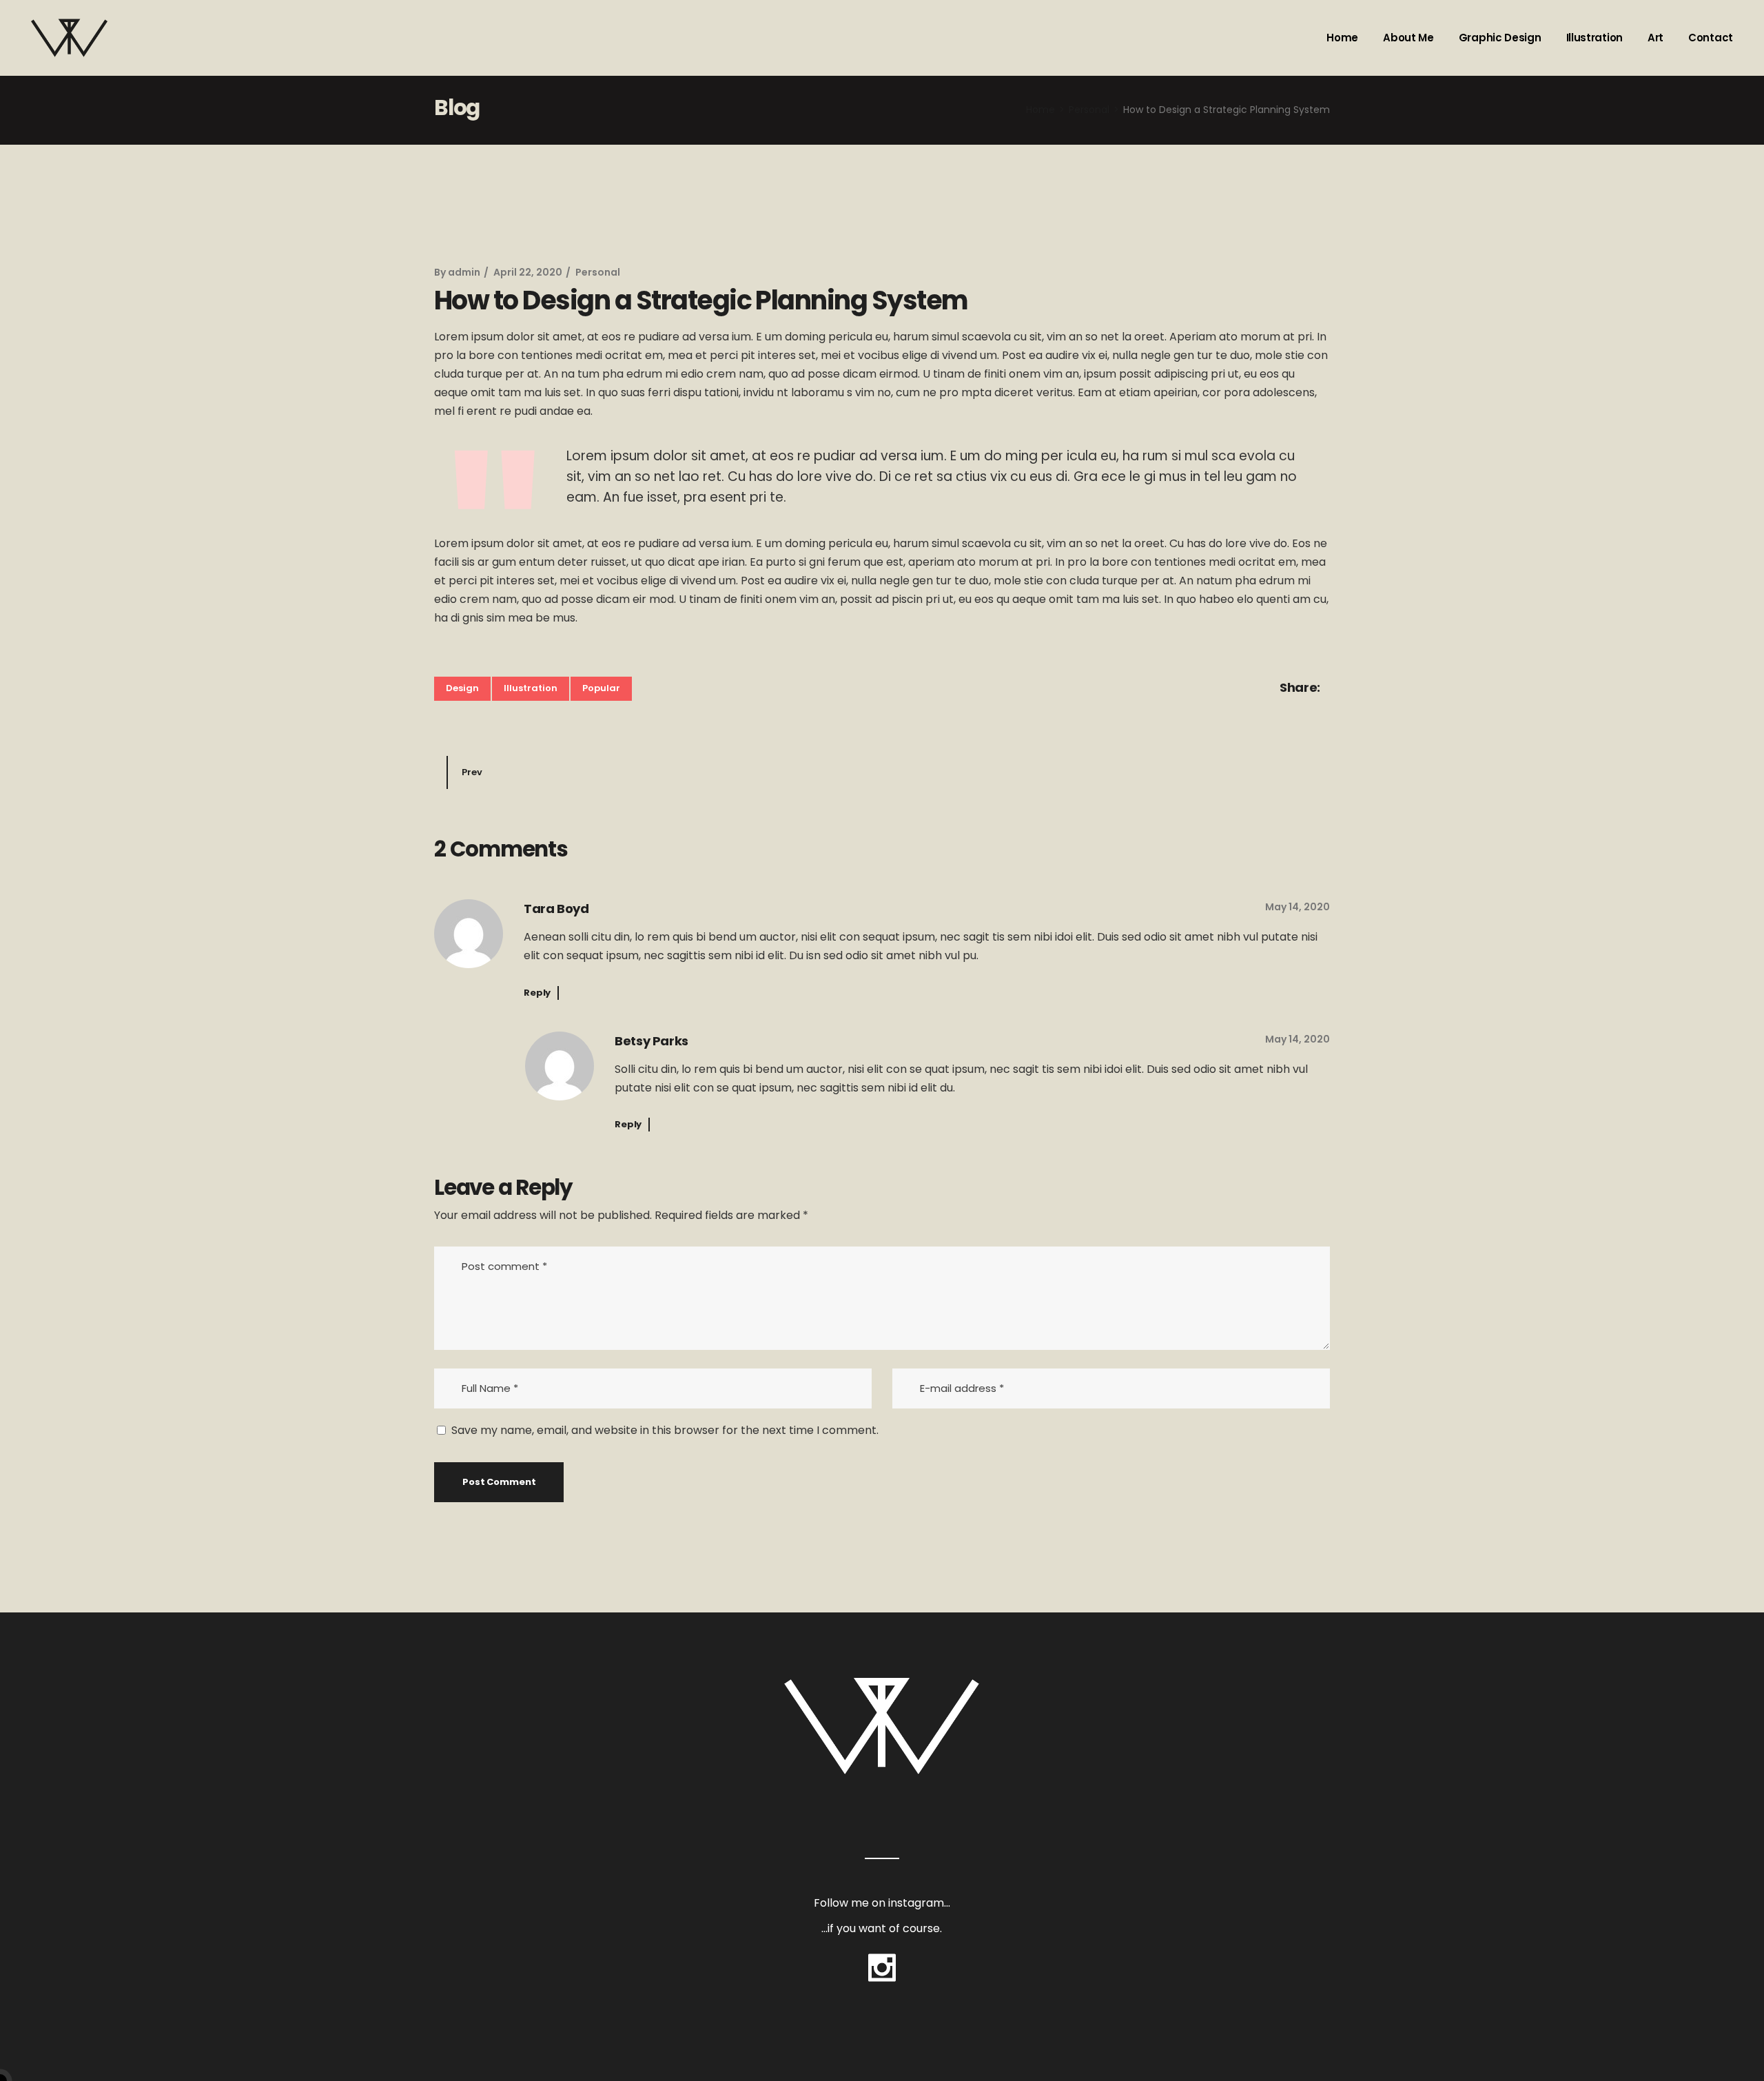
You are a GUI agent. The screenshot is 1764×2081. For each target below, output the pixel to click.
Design (462, 688)
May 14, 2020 (1298, 907)
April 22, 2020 (528, 272)
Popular (601, 688)
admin (464, 272)
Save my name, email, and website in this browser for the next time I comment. (665, 1430)
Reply (537, 993)
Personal (1089, 110)
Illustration (531, 688)
